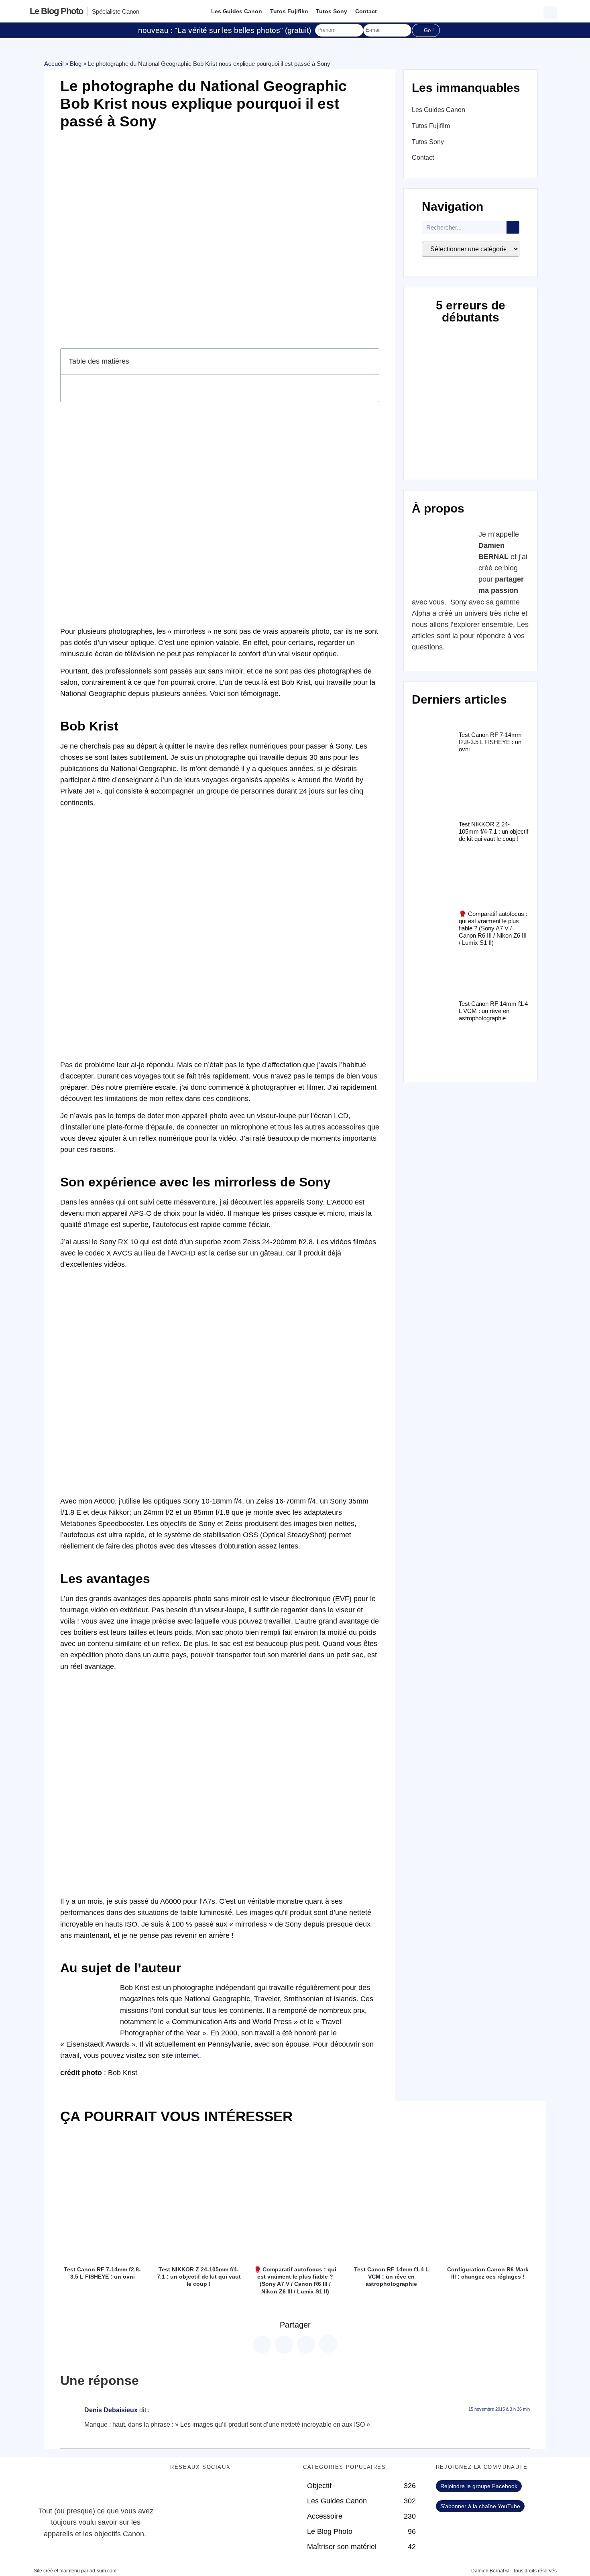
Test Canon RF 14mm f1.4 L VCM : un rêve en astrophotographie (493, 1011)
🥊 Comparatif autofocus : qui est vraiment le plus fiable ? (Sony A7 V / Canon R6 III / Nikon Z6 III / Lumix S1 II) (493, 928)
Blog (76, 64)
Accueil (54, 64)
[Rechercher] (513, 227)
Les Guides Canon (237, 11)
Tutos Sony (332, 11)
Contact (366, 11)
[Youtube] (224, 2490)
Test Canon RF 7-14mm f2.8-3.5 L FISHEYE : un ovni (490, 742)
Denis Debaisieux (111, 2410)
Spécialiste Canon (116, 11)
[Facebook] (180, 2490)
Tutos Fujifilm (289, 11)
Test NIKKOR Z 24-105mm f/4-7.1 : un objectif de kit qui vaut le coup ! (493, 831)
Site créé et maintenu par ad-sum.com (75, 2571)
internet (187, 2055)
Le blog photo (56, 11)
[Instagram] (246, 2490)
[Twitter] (202, 2490)
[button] (551, 11)
